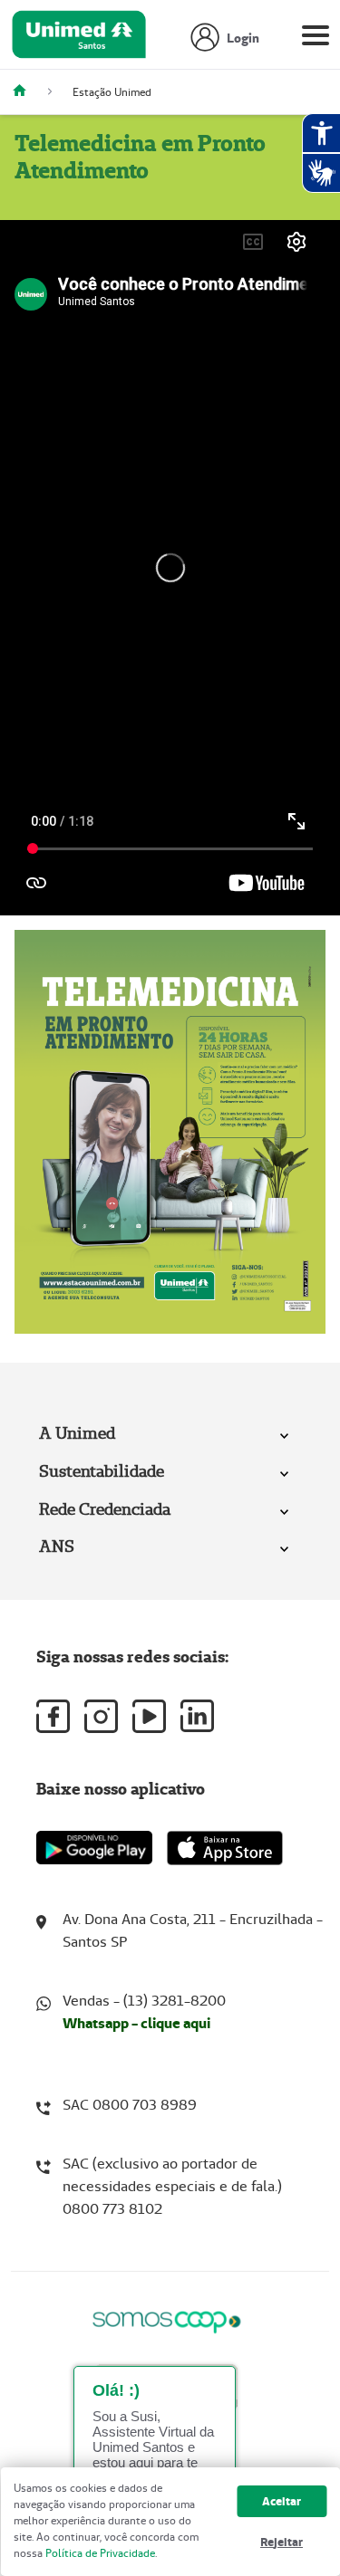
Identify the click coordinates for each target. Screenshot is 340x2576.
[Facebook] (53, 1716)
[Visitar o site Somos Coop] (167, 2319)
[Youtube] (149, 1716)
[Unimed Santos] (26, 92)
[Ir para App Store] (225, 1848)
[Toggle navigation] (316, 39)
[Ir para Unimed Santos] (79, 39)
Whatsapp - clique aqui (136, 2023)
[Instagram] (101, 1716)
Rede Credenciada (105, 1509)
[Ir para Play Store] (94, 1848)
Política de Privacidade (100, 2553)
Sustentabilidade (102, 1471)
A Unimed (77, 1433)
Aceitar (282, 2501)
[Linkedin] (197, 1716)
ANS (57, 1546)
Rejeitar (282, 2542)
